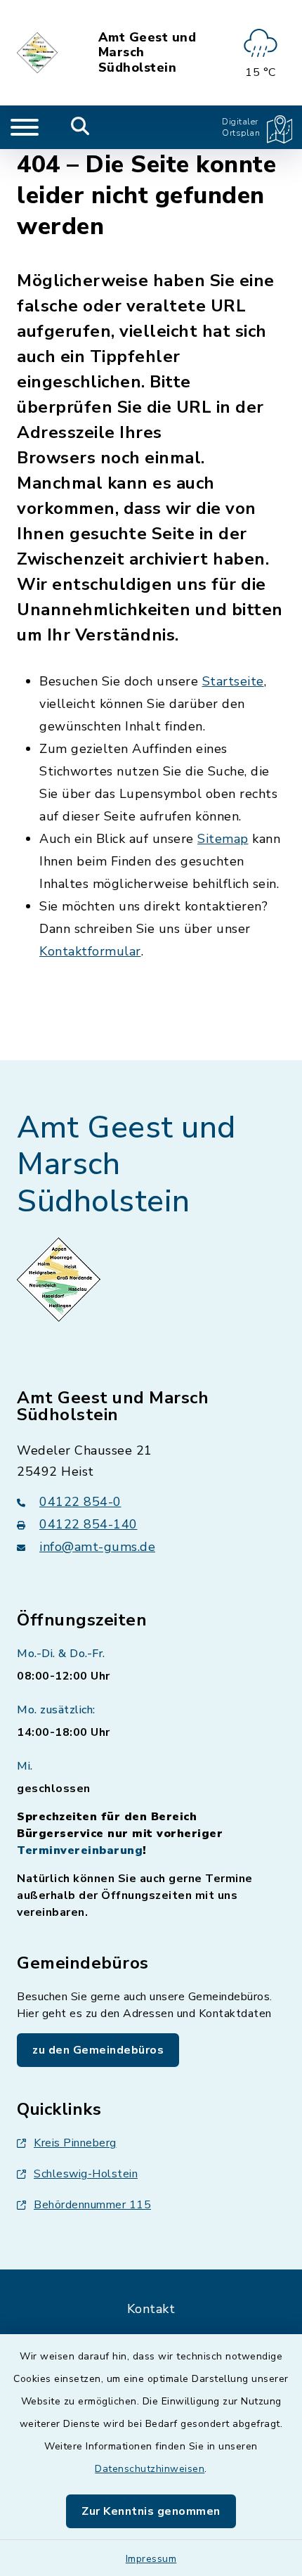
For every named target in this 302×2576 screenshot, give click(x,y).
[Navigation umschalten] (25, 127)
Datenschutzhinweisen (150, 2469)
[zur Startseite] (38, 53)
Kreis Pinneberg (75, 2143)
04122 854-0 (80, 1502)
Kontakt (151, 2309)
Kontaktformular (90, 951)
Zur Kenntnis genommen (151, 2511)
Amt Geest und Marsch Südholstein (147, 53)
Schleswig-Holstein (86, 2174)
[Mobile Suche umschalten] (80, 127)
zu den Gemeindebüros (98, 2050)
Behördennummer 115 (92, 2205)
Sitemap (223, 839)
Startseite (233, 681)
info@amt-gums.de (97, 1547)
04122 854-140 (88, 1524)
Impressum (151, 2559)
